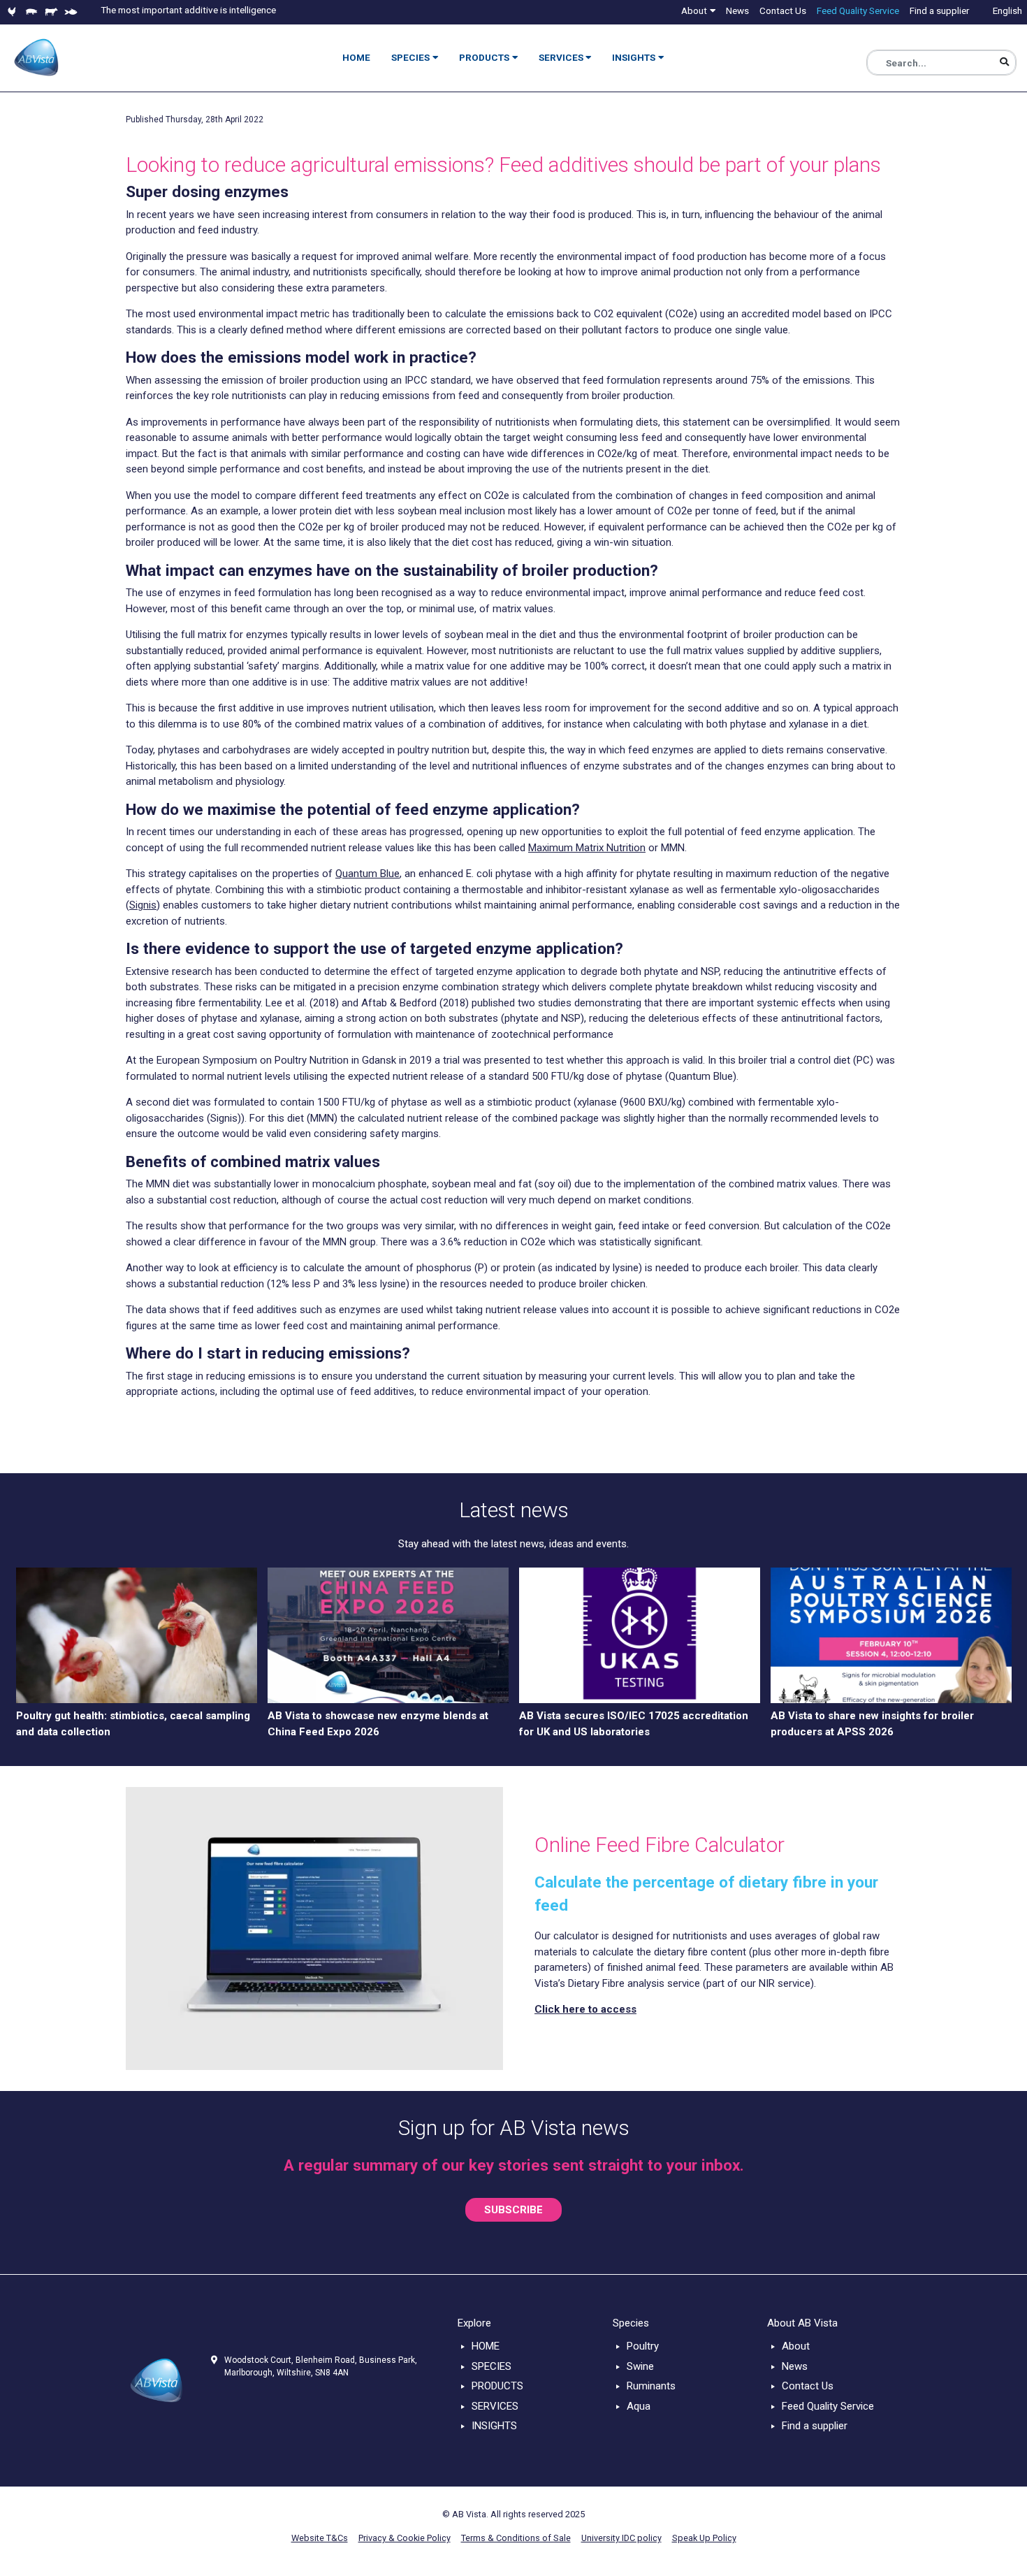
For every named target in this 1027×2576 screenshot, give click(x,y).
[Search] (1004, 63)
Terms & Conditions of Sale (516, 2538)
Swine (640, 2366)
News (795, 2366)
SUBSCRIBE (513, 2210)
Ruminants (651, 2386)
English (1007, 10)
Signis (143, 905)
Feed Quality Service (828, 2406)
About (796, 2346)
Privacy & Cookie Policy (405, 2538)
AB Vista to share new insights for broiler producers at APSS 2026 (872, 1724)
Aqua (639, 2406)
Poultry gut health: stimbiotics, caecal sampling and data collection (133, 1724)
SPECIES (491, 2366)
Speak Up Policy (704, 2538)
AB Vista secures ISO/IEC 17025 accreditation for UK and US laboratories (634, 1724)
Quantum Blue (367, 874)
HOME (486, 2346)
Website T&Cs (320, 2538)
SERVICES (495, 2406)
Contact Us (808, 2386)
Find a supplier (815, 2426)
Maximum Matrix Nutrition (587, 848)
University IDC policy (621, 2538)
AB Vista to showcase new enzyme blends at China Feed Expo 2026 (378, 1724)
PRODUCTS (497, 2386)
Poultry (643, 2346)
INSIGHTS (494, 2426)
